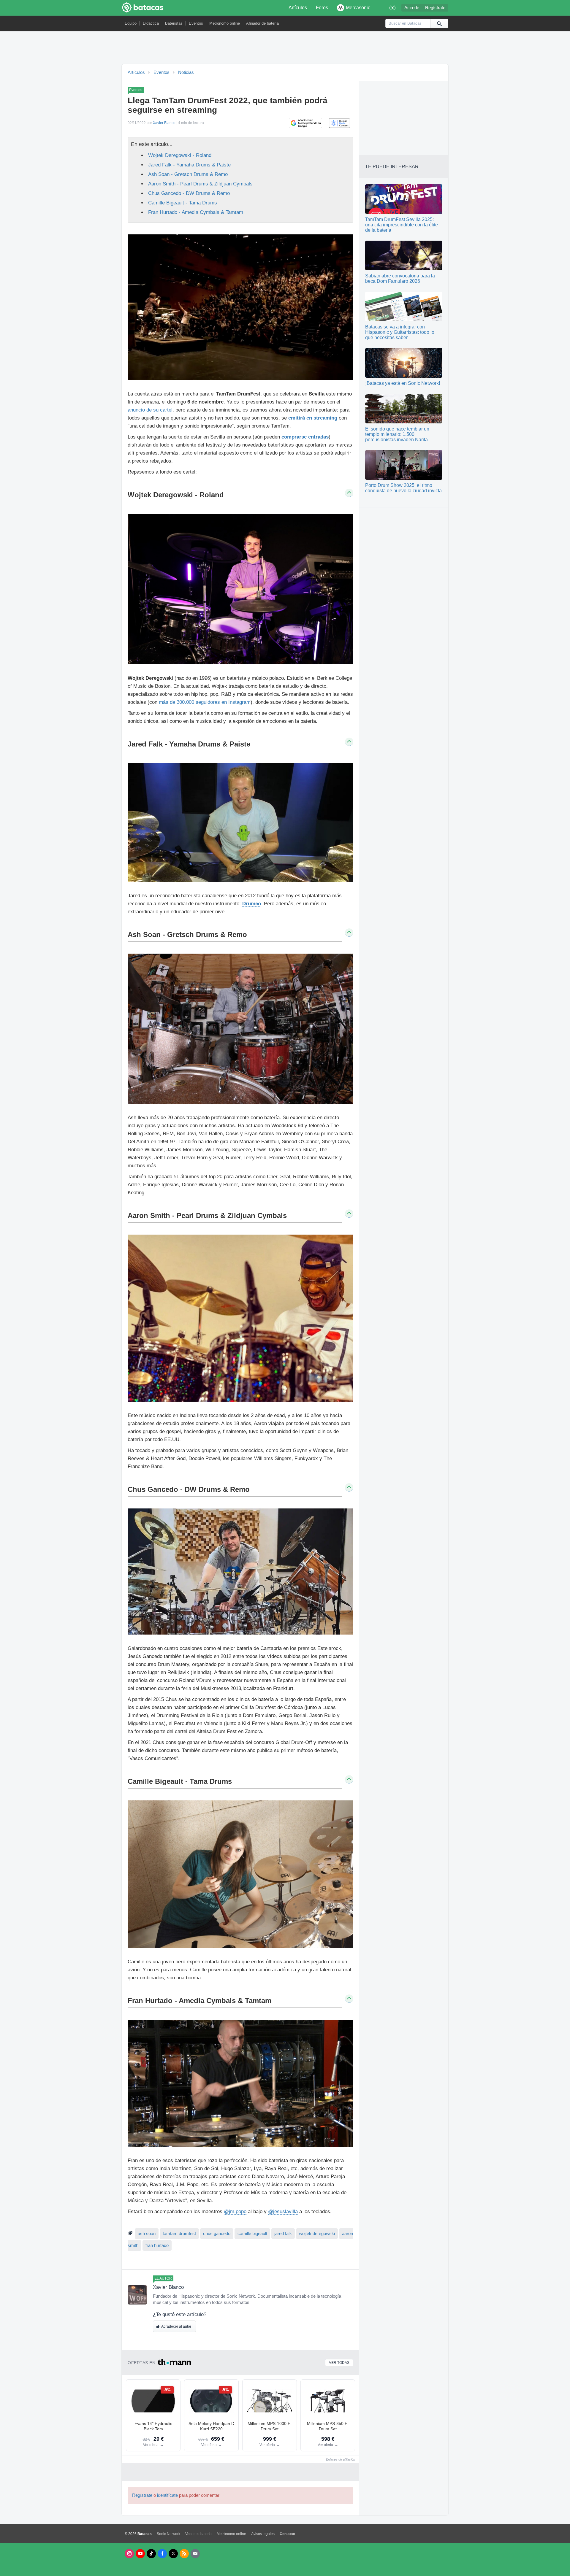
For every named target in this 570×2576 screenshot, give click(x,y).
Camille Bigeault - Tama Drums (183, 203)
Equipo (131, 23)
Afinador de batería (262, 23)
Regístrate (435, 8)
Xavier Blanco (164, 123)
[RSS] (184, 2554)
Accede (412, 8)
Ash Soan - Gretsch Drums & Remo (188, 174)
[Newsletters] (195, 2554)
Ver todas (339, 2363)
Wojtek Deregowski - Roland (180, 155)
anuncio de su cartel (150, 410)
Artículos (298, 8)
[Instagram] (129, 2554)
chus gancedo (217, 2234)
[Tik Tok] (151, 2554)
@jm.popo (235, 2211)
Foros (322, 8)
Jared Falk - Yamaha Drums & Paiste (189, 165)
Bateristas (174, 23)
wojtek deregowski (317, 2234)
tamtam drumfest (179, 2234)
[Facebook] (162, 2554)
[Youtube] (140, 2554)
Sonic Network (168, 2534)
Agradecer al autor (176, 2326)
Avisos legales (263, 2534)
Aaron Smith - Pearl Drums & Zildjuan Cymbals (200, 184)
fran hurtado (157, 2245)
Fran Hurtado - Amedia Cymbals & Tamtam (196, 212)
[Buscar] (439, 23)
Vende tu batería (198, 2534)
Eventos (196, 23)
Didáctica (151, 23)
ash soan (147, 2234)
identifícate (167, 2495)
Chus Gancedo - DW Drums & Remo (189, 193)
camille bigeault (252, 2234)
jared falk (283, 2234)
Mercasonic (358, 8)
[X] (173, 2554)
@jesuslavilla (283, 2211)
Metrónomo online (225, 23)
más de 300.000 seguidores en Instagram (205, 702)
